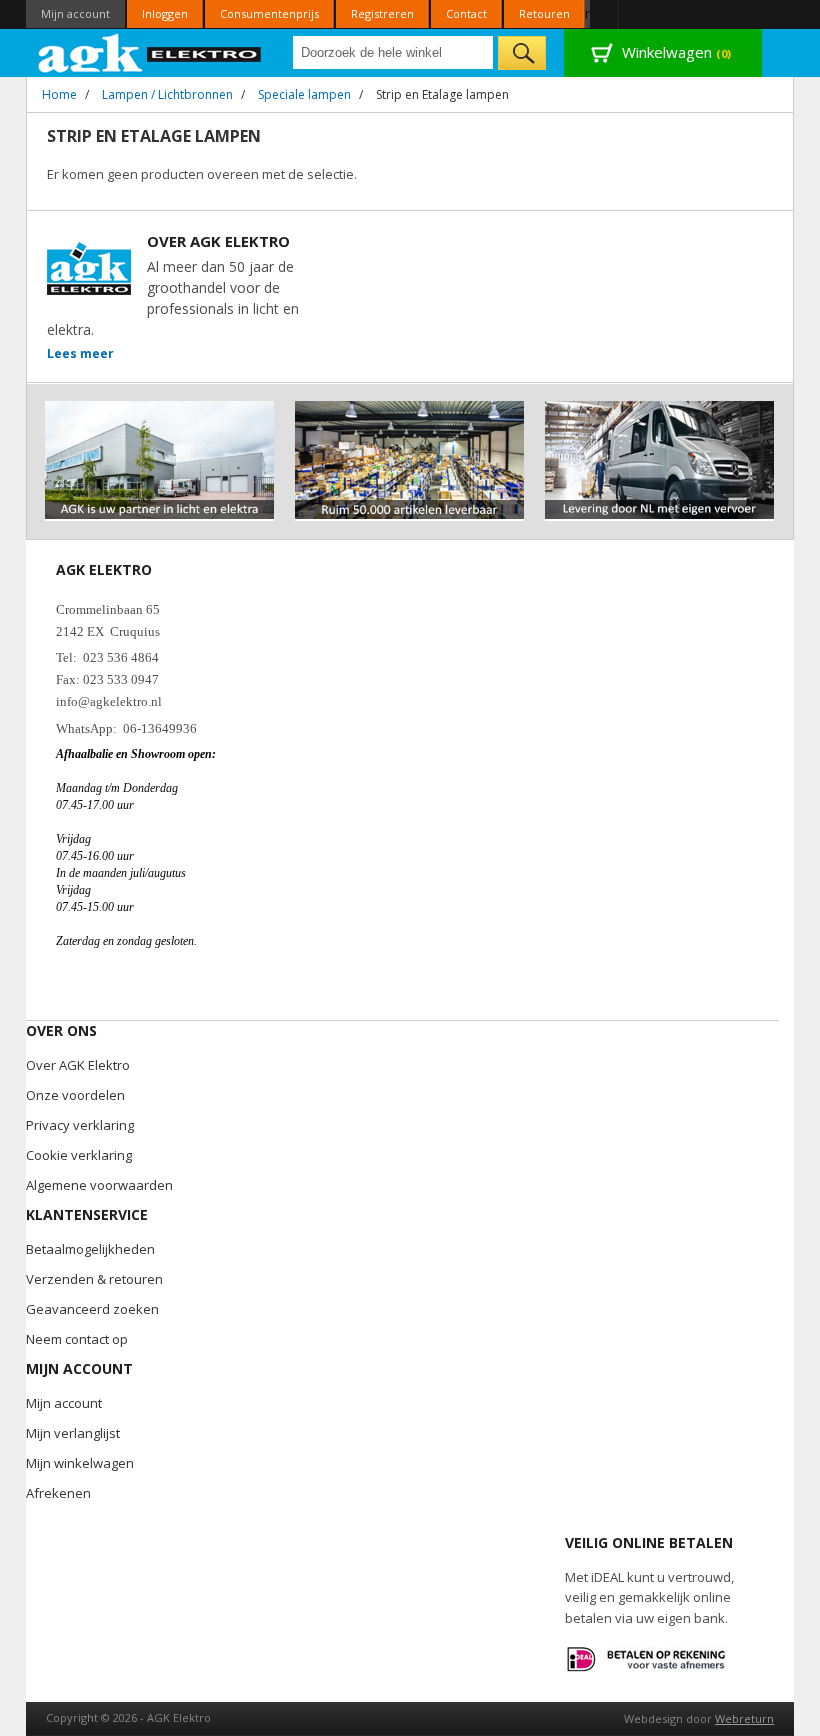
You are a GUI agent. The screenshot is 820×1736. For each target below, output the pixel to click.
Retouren (544, 13)
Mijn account (75, 13)
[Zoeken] (522, 53)
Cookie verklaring (79, 1155)
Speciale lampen (304, 94)
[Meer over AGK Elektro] (159, 409)
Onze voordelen (75, 1095)
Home (59, 94)
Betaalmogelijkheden (90, 1249)
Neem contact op (77, 1339)
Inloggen (165, 13)
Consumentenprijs (269, 13)
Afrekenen (58, 1493)
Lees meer (80, 353)
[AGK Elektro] (150, 53)
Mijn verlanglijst (73, 1433)
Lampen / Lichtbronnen (167, 94)
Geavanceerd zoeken (92, 1309)
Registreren (382, 13)
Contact (466, 13)
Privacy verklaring (80, 1125)
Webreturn (744, 1718)
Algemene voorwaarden (99, 1185)
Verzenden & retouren (94, 1279)
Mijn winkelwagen (80, 1463)
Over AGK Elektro (78, 1065)
